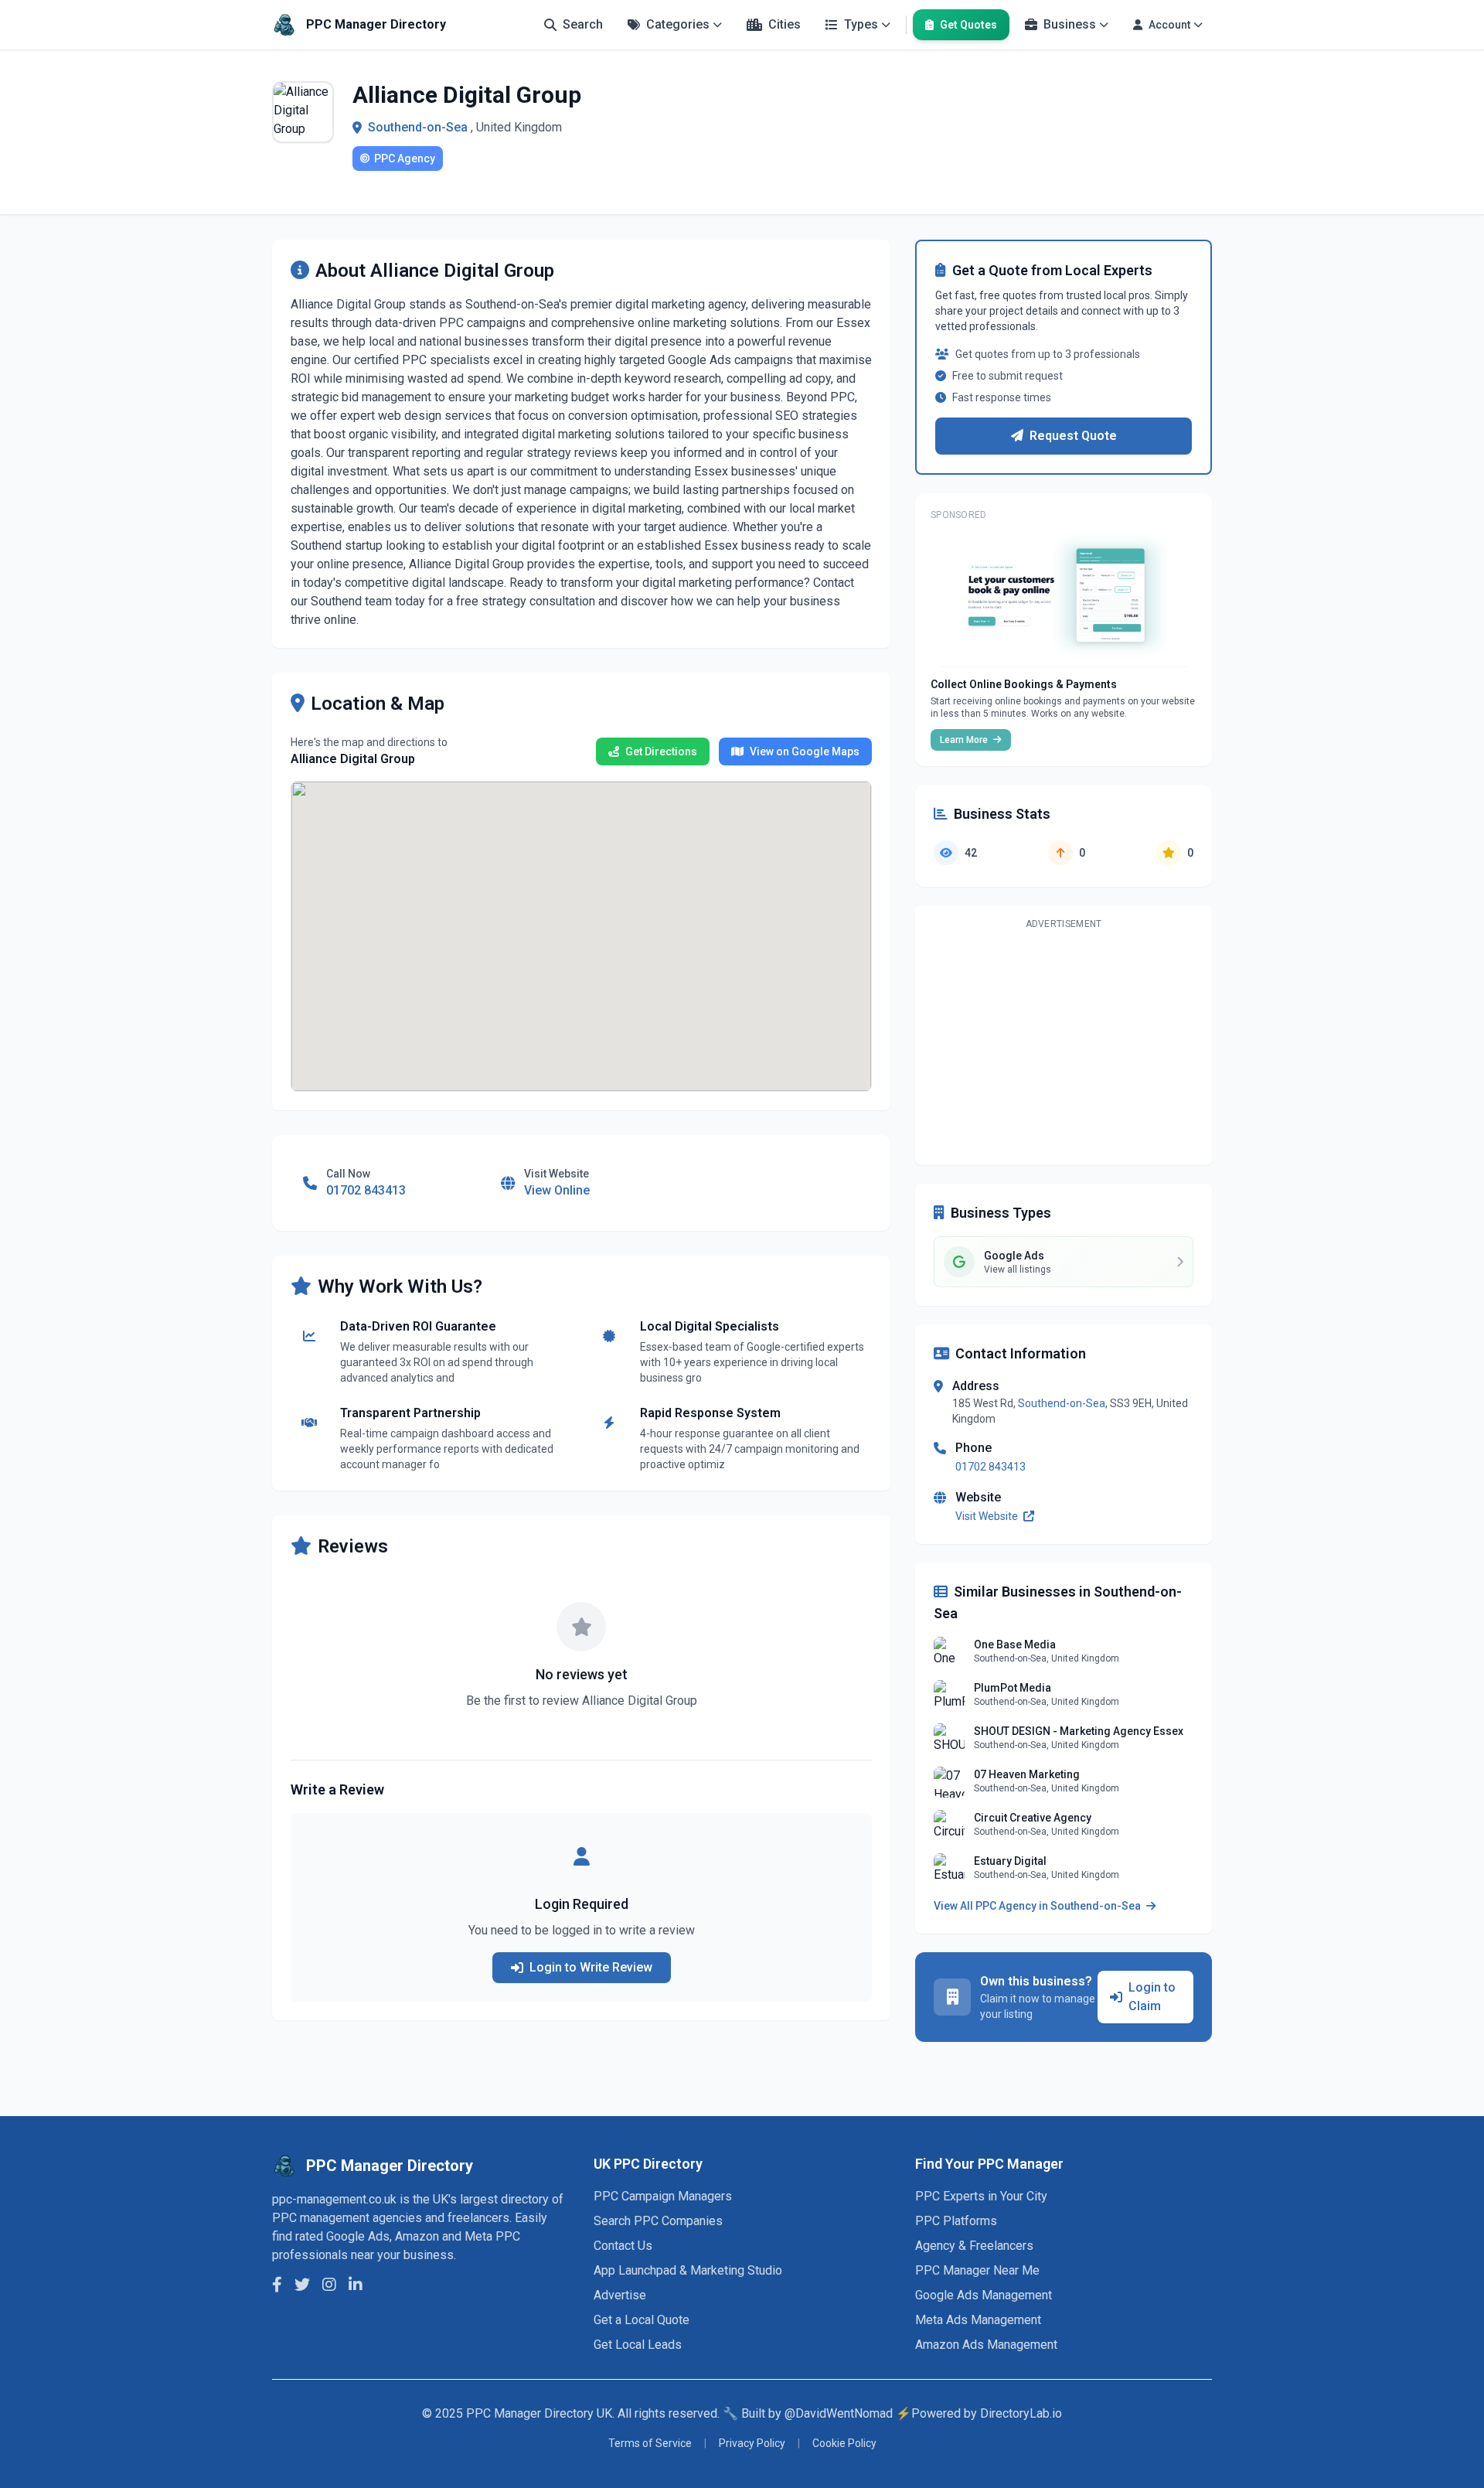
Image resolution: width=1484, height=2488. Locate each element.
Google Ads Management (984, 2295)
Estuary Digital (1010, 1861)
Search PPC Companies (658, 2221)
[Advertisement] (1064, 1045)
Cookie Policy (844, 2443)
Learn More (965, 740)
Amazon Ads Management (986, 2345)
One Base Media (1015, 1644)
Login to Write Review (591, 1967)
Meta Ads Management (978, 2320)
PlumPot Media (1013, 1688)
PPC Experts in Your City (981, 2196)
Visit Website (988, 1516)
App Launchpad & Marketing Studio (688, 2270)
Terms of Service (650, 2443)
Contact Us (623, 2246)
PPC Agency (405, 158)
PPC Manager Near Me (977, 2270)
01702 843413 (990, 1467)
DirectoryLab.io (1021, 2413)
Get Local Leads (638, 2345)
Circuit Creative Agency (1033, 1818)
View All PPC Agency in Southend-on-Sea (1038, 1906)
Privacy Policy (752, 2443)
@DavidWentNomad (839, 2413)
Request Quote (1073, 436)
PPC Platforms (956, 2221)
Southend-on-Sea (418, 127)
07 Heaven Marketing (1027, 1774)
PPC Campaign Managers (663, 2196)
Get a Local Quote (642, 2320)
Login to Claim (1152, 1997)
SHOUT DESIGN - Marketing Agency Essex (1079, 1731)
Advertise (620, 2295)
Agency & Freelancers (974, 2246)
